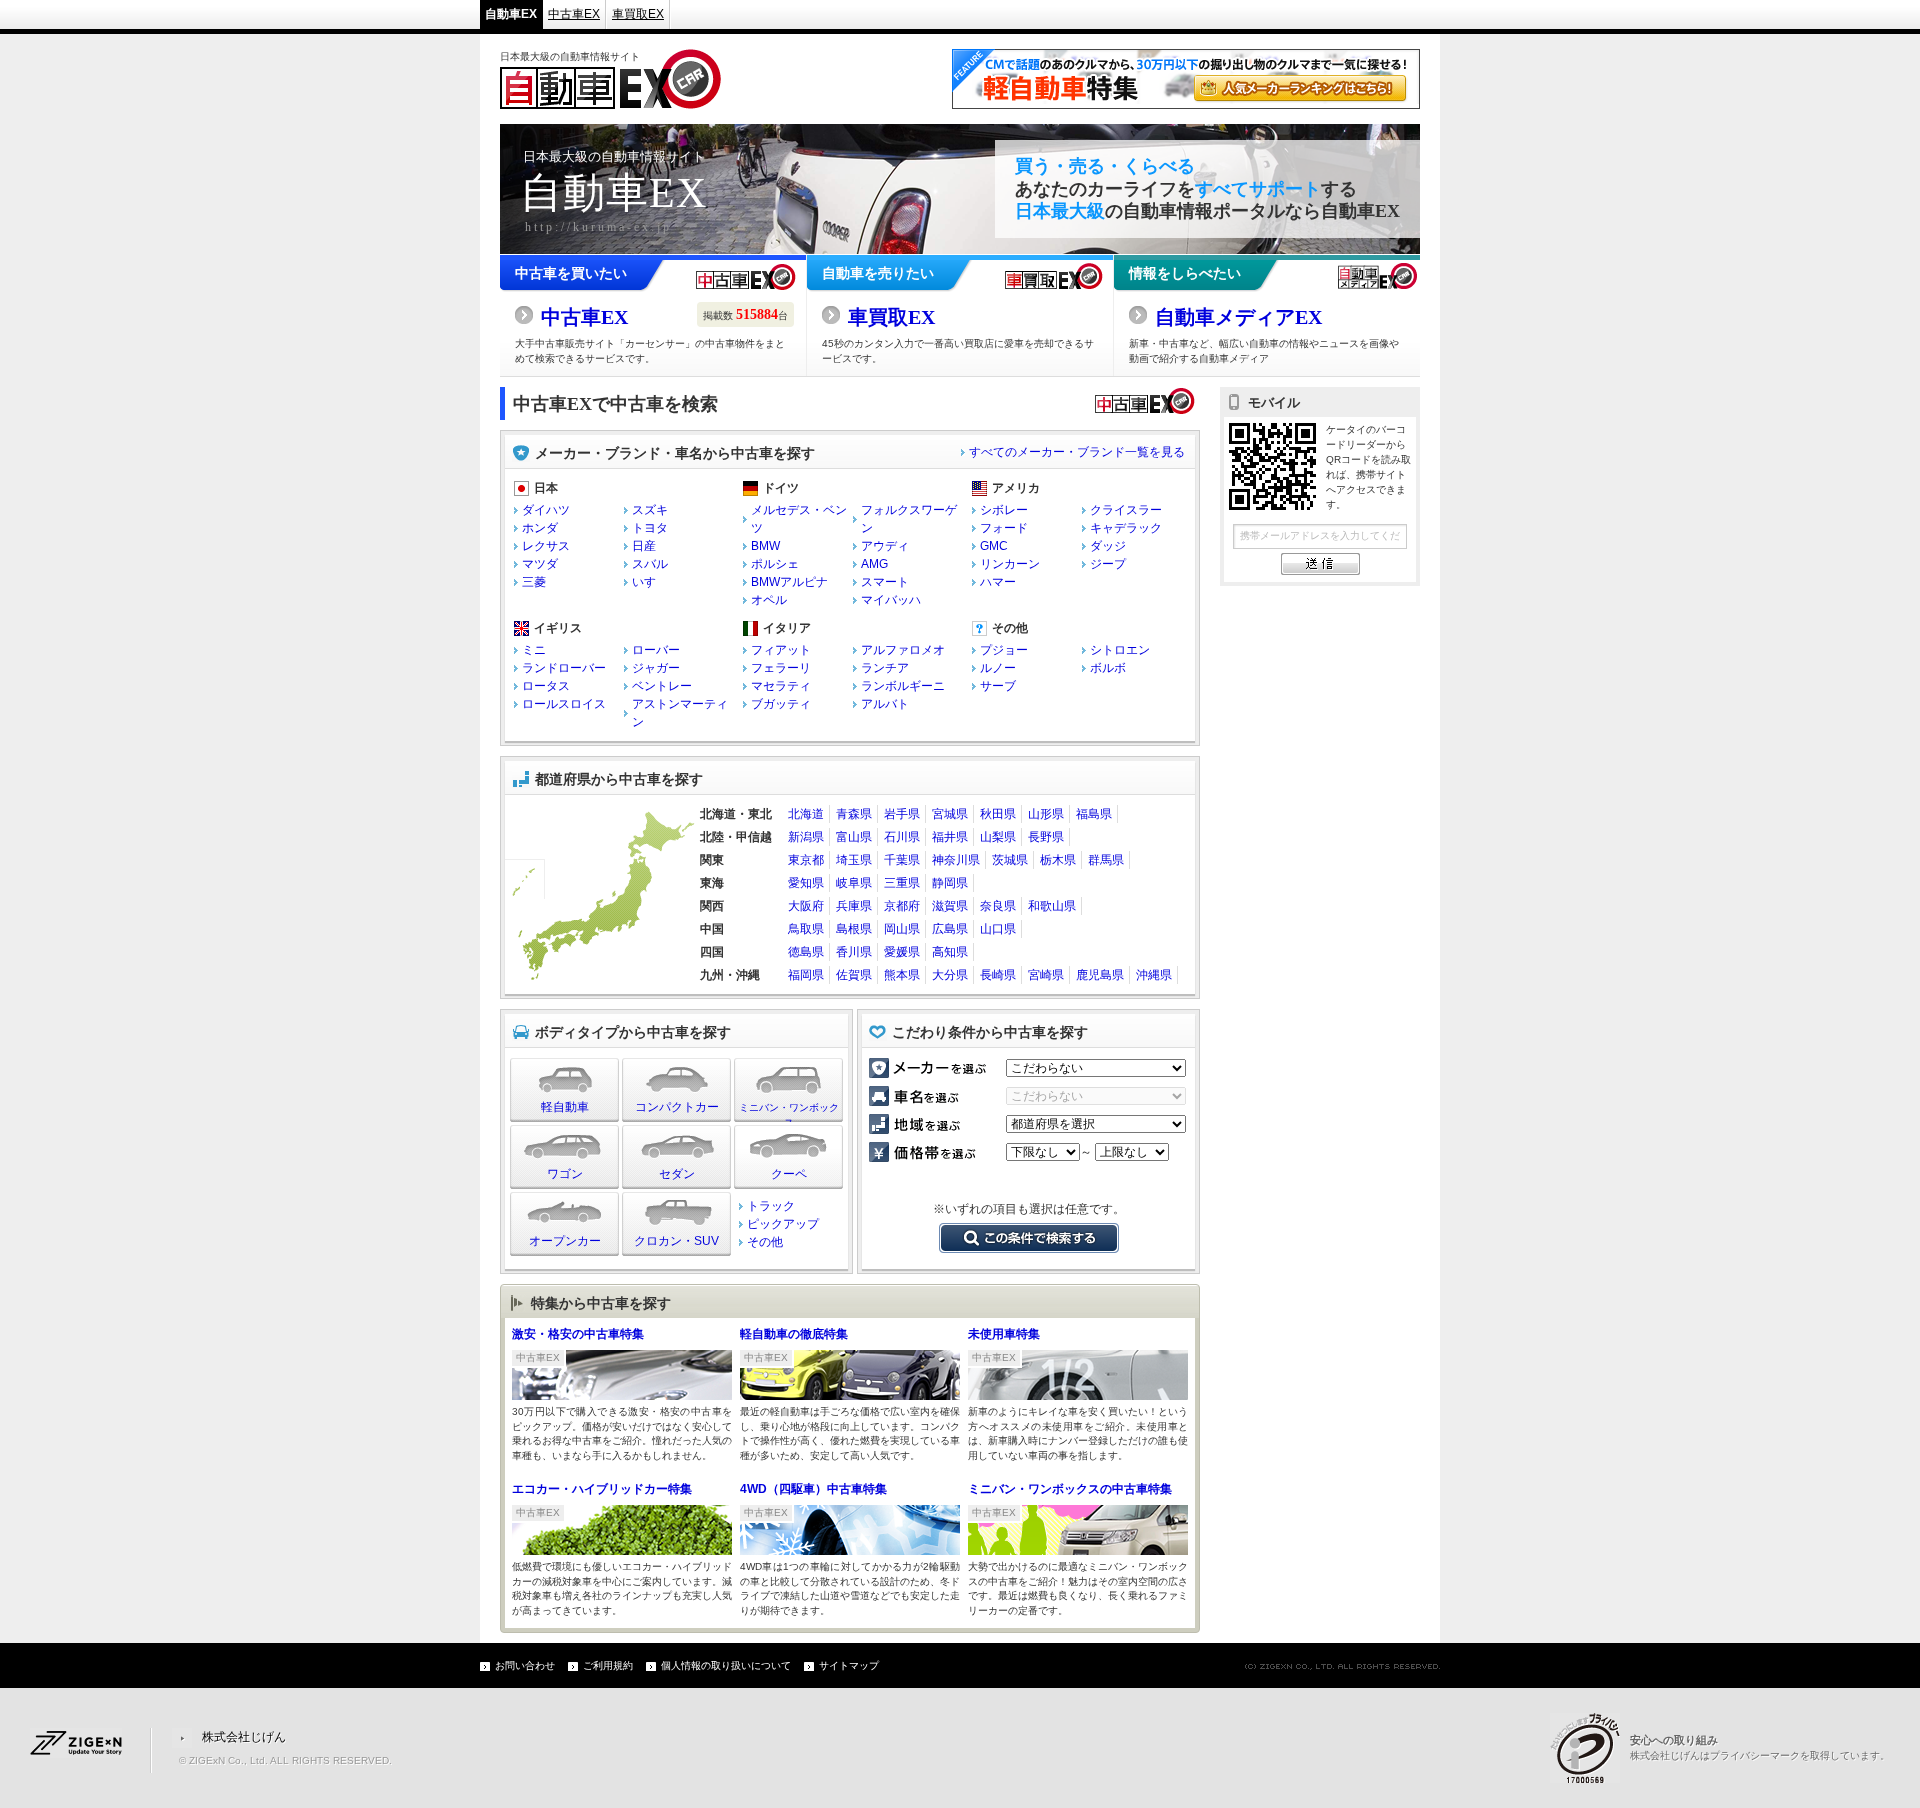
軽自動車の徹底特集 (794, 1334)
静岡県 (950, 883)
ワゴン (565, 1174)
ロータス (546, 686)
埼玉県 (854, 860)
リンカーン (1010, 564)
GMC (994, 546)
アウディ (885, 546)
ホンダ (540, 528)
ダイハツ (546, 510)
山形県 (1046, 814)
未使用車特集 (1004, 1334)
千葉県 (902, 860)
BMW (765, 546)
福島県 (1094, 814)
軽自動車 (565, 1107)
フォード (1004, 528)
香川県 (854, 952)
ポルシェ (775, 564)
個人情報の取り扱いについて (726, 1665)
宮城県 (950, 814)
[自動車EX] (610, 100)
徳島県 (806, 952)
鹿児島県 (1100, 975)
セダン (677, 1174)
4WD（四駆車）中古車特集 (813, 1489)
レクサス (546, 546)
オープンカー (565, 1241)
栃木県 (1058, 860)
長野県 (1046, 837)
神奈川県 (956, 860)
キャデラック (1126, 528)
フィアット (781, 650)
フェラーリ (781, 668)
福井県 (950, 837)
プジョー (1004, 650)
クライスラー (1126, 510)
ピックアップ (783, 1224)
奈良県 (998, 906)
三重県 (902, 883)
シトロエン (1120, 650)
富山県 (854, 837)
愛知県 (806, 883)
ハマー (998, 582)
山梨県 (998, 837)
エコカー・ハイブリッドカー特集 (602, 1489)
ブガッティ (781, 704)
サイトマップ (849, 1665)
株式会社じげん (244, 1737)
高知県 (950, 952)
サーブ (998, 686)
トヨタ (650, 528)
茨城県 (1010, 860)
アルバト (885, 704)
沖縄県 (1154, 975)
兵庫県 (854, 906)
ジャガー (656, 668)
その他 (765, 1242)
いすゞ (650, 582)
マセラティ (781, 686)
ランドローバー (564, 668)
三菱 (534, 582)
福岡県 (806, 975)
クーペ (789, 1174)
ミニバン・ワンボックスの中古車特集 (1070, 1489)
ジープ (1108, 564)
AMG (874, 564)
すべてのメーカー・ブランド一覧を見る (1077, 452)
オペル (769, 600)
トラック (771, 1206)
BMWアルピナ (789, 582)
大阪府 (806, 906)
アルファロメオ (903, 650)
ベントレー (662, 686)
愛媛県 (902, 952)
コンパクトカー (677, 1107)
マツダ (540, 564)
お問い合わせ (525, 1665)
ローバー (656, 650)
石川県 (902, 837)
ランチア (885, 668)
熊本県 (902, 975)
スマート (885, 582)
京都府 (902, 906)
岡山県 (902, 929)
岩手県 (902, 814)
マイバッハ (891, 600)
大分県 (950, 975)
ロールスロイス (564, 704)
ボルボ (1108, 668)
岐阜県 (854, 883)
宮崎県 (1046, 975)
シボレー (1004, 510)
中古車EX (574, 14)
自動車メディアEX (1238, 317)
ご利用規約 (608, 1665)
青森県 (854, 814)
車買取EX (638, 14)
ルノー (998, 668)
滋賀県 (950, 906)
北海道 (806, 814)
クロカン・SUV (676, 1241)
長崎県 (998, 975)
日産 (644, 546)
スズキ (650, 510)
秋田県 (998, 814)
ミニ (534, 650)
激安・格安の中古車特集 (578, 1334)
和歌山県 (1052, 906)
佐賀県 (854, 975)
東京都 (806, 860)
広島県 (950, 929)
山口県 (998, 929)
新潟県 (806, 837)
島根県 (854, 929)
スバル (650, 564)
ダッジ (1108, 546)
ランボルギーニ (903, 686)
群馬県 (1106, 860)
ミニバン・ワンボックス (789, 1112)
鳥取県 (806, 929)
